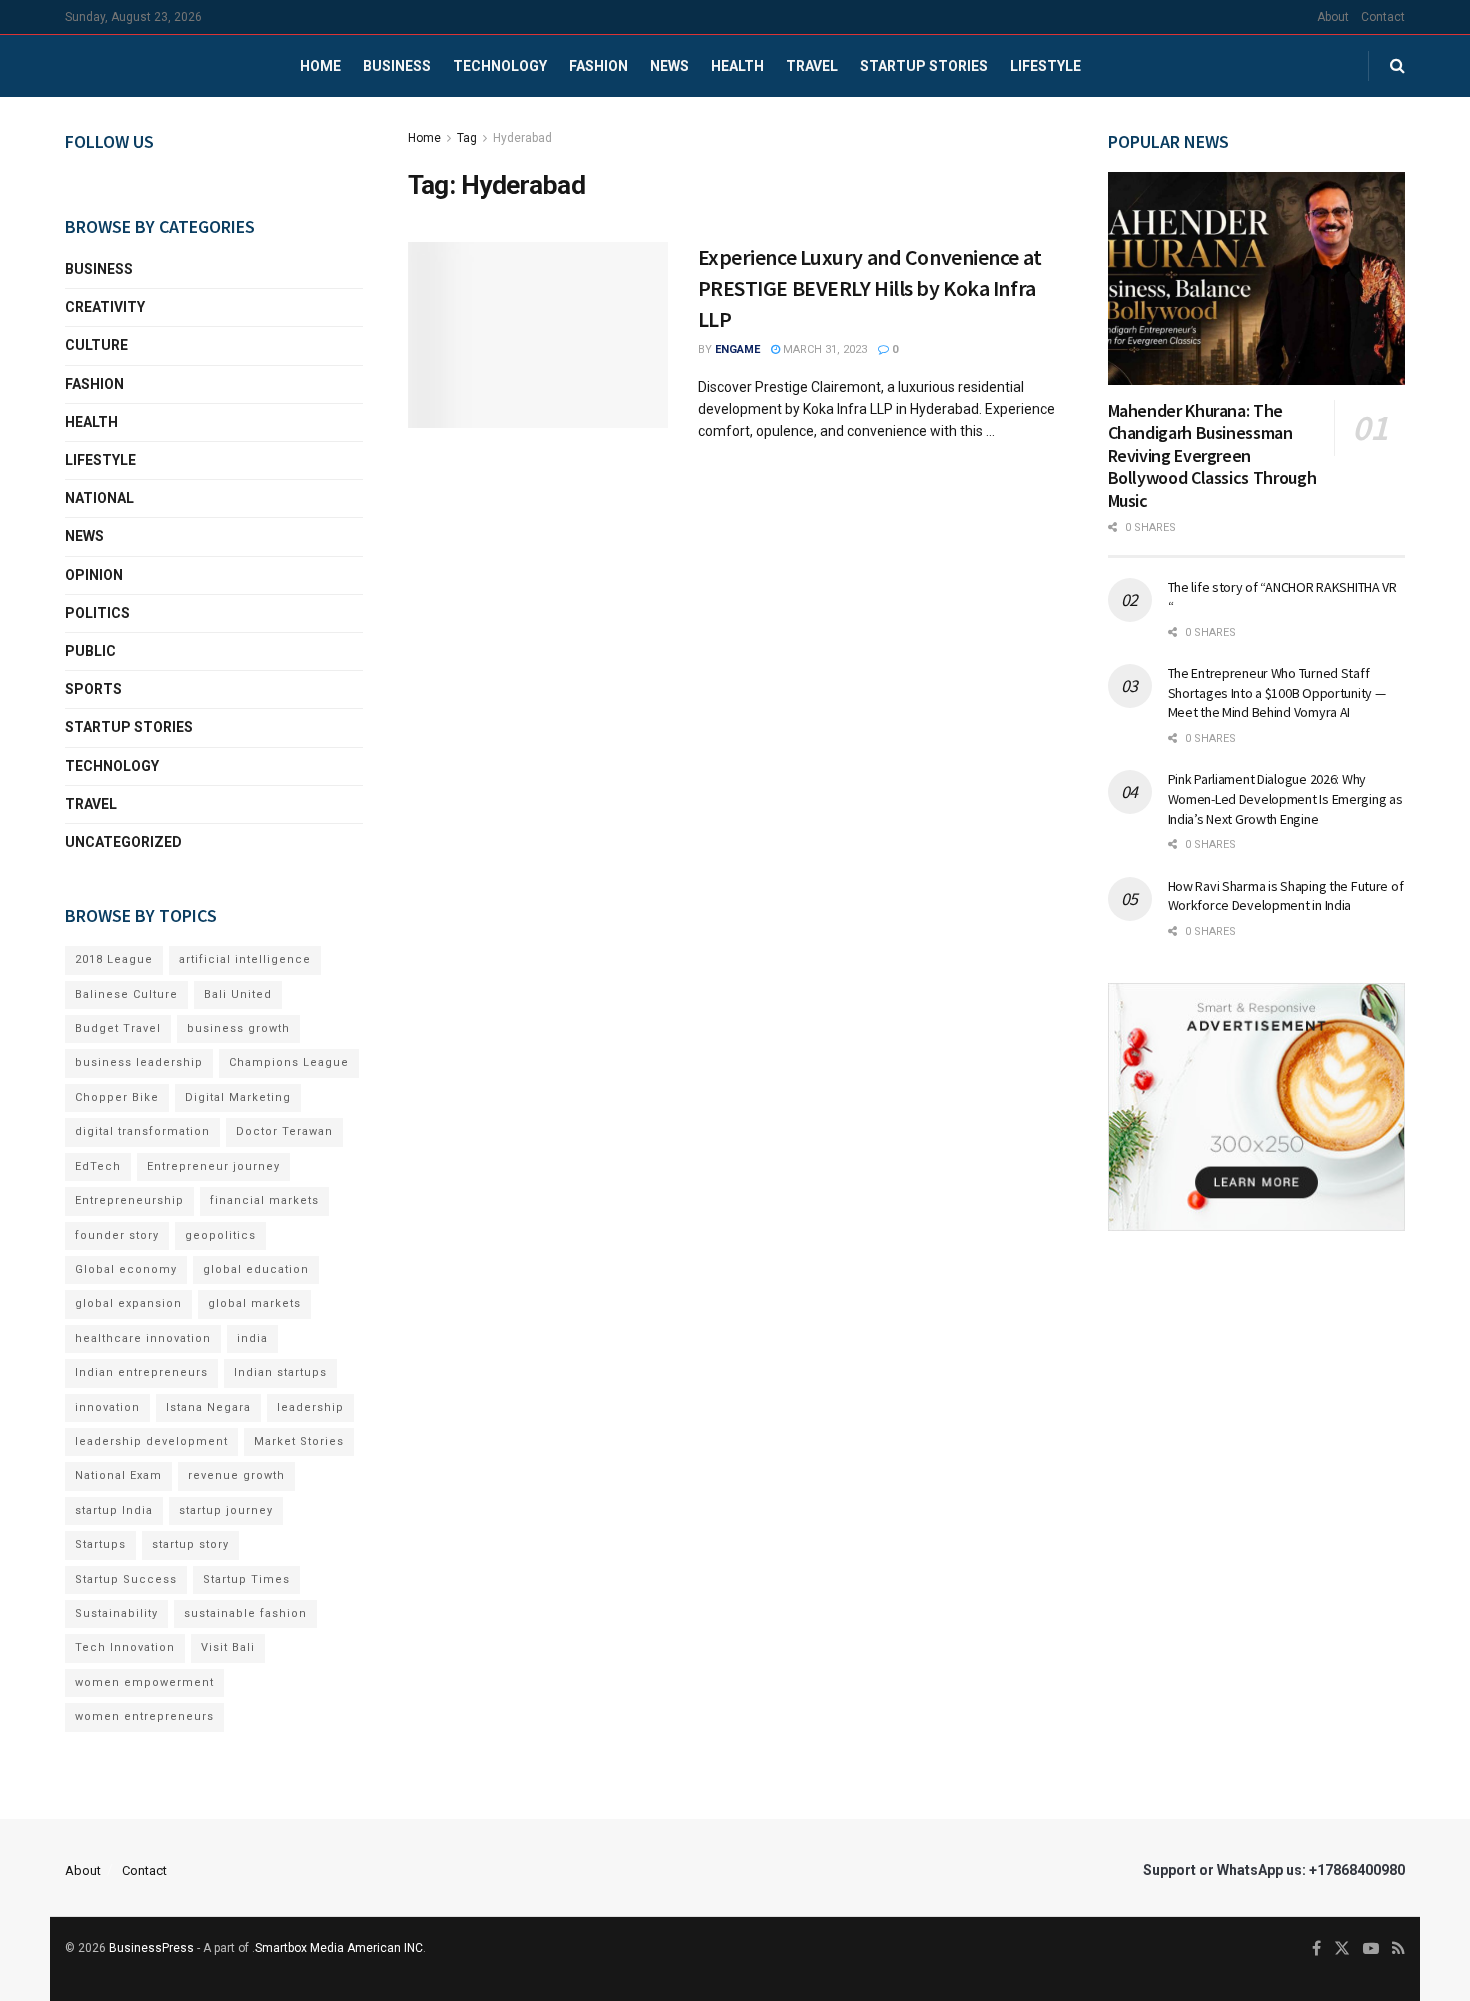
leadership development (151, 1441)
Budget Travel (118, 1028)
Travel (812, 66)
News (669, 66)
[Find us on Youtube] (1371, 1949)
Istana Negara (208, 1407)
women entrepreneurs (144, 1716)
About (1333, 17)
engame (737, 349)
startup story (190, 1544)
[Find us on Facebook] (1316, 1949)
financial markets (264, 1200)
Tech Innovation (125, 1647)
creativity (105, 307)
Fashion (598, 66)
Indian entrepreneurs (141, 1372)
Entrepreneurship (129, 1200)
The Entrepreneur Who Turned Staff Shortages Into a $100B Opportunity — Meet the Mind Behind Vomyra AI (1277, 692)
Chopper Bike (117, 1097)
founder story (117, 1235)
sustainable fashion (245, 1613)
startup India (114, 1510)
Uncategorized (123, 842)
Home (320, 66)
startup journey (226, 1510)
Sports (93, 689)
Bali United (238, 994)
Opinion (94, 575)
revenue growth (236, 1475)
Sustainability (116, 1613)
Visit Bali (228, 1647)
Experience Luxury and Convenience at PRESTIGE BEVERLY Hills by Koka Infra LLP (870, 288)
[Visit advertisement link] (1257, 1107)
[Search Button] (1397, 66)
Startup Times (246, 1579)
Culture (96, 345)
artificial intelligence (245, 959)
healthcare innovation (143, 1338)
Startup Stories (924, 66)
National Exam (118, 1475)
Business (397, 66)
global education (256, 1269)
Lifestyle (1045, 66)
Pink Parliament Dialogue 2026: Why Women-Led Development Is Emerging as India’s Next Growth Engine (1285, 798)
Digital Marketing (238, 1097)
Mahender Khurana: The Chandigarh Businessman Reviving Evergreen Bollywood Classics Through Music (1212, 455)
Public (90, 651)
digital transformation (142, 1131)
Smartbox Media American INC (339, 1948)
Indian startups (280, 1372)
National (99, 498)
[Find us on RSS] (1398, 1949)
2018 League (114, 959)
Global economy (126, 1269)
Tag (467, 138)
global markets (254, 1303)
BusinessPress (151, 1948)
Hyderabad (522, 138)
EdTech (98, 1166)
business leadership (139, 1062)
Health (737, 66)
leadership (310, 1407)
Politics (97, 613)
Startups (100, 1544)
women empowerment (144, 1682)
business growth (238, 1028)
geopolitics (220, 1235)
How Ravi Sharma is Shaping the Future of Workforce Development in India (1286, 896)
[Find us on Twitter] (1342, 1949)
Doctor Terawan (284, 1131)
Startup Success (126, 1579)
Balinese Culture (126, 994)
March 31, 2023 (823, 349)
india (252, 1338)
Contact (1383, 17)
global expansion (128, 1303)
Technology (500, 66)
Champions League (289, 1062)
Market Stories (299, 1441)
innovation (107, 1407)
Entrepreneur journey (213, 1166)
